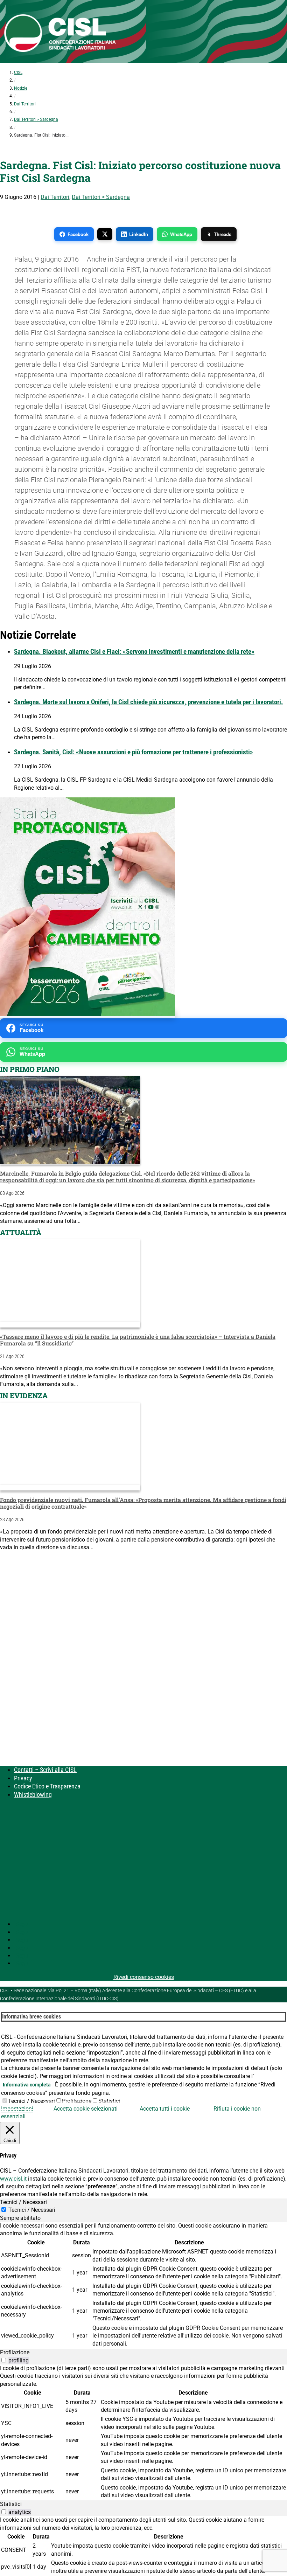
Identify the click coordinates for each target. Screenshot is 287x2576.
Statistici (109, 2101)
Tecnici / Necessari (31, 2101)
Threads (223, 234)
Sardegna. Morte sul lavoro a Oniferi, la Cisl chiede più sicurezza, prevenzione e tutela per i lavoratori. (149, 702)
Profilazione (77, 2101)
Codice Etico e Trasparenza (47, 1786)
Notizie (21, 88)
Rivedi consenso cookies (144, 1977)
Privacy (23, 1778)
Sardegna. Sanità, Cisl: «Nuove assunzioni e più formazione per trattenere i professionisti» (134, 752)
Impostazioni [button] (17, 2109)
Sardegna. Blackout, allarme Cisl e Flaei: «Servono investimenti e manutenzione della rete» (134, 652)
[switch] (4, 2360)
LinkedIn (139, 234)
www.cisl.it (13, 2179)
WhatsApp (181, 234)
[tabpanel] (143, 2285)
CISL (18, 72)
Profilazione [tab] (15, 2352)
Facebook (78, 234)
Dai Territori (25, 104)
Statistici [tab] (11, 2504)
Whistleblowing (33, 1795)
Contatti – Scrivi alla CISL (45, 1770)
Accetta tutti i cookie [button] (165, 2109)
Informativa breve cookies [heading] (31, 2017)
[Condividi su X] (105, 234)
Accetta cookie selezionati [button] (86, 2109)
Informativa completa (27, 2085)
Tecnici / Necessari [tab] (23, 2202)
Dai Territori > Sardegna (36, 119)
